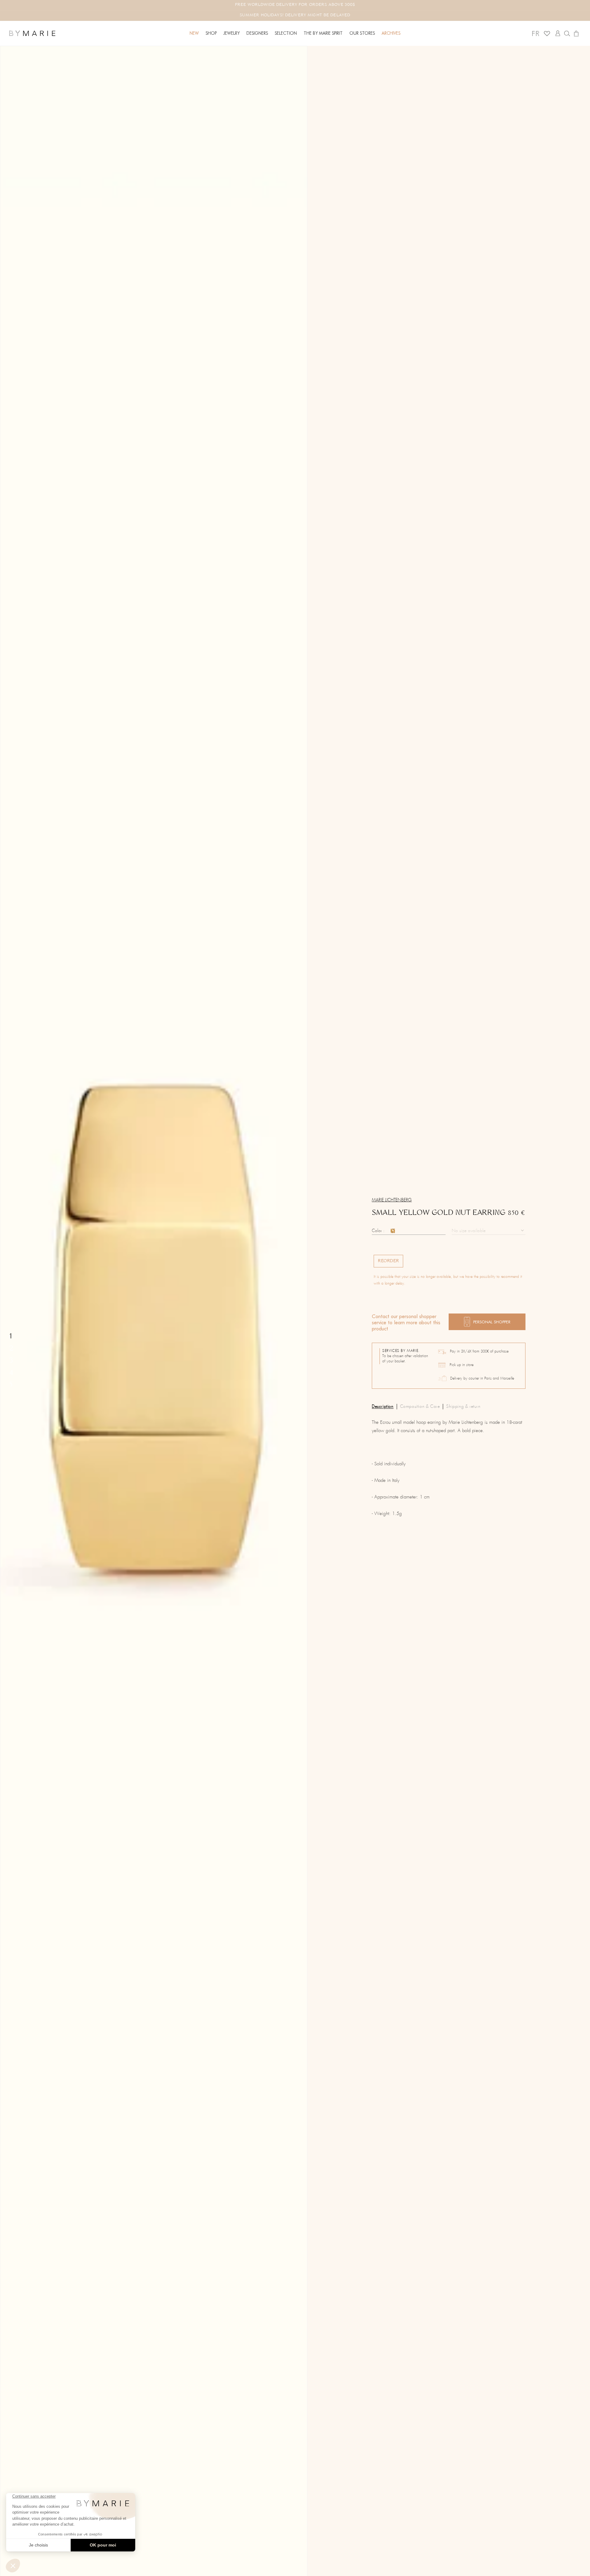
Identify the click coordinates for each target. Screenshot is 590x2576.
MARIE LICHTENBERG (392, 1200)
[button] (211, 33)
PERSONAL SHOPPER (492, 1322)
